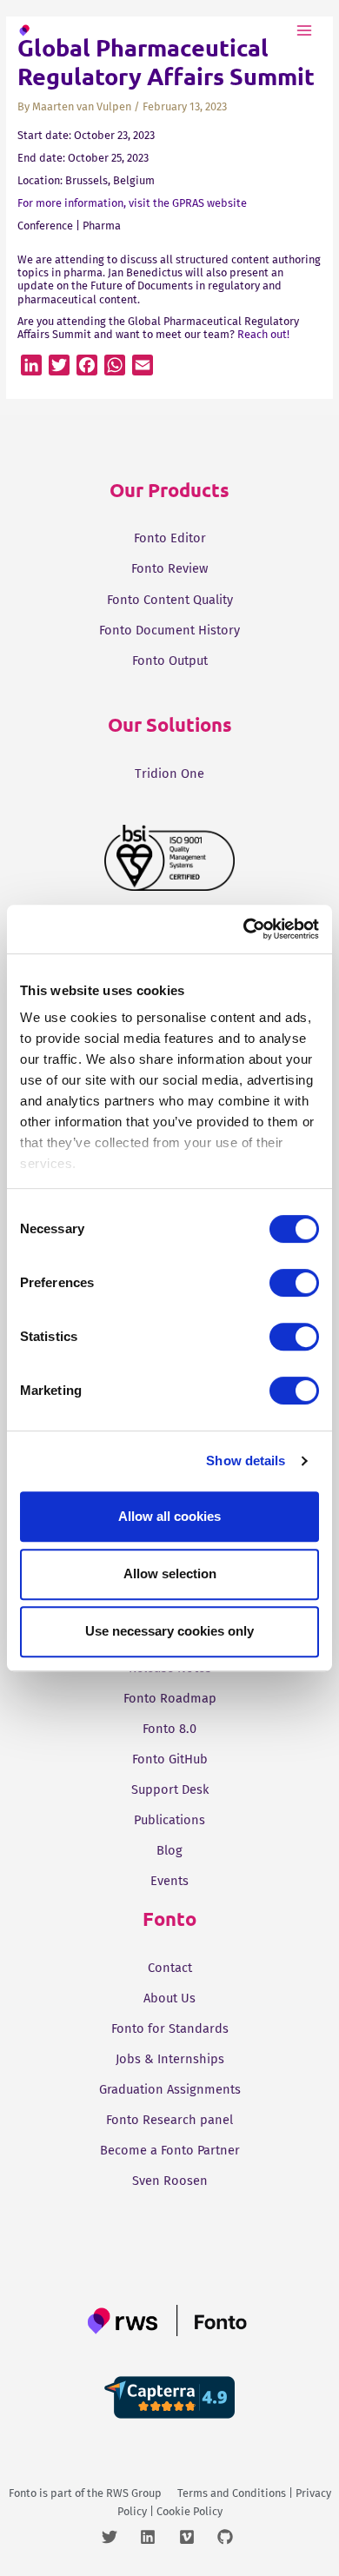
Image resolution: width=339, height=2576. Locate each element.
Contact (170, 1968)
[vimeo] (197, 2537)
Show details (246, 1461)
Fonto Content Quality (170, 600)
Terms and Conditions (232, 2493)
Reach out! (263, 334)
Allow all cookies (169, 1516)
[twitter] (120, 2537)
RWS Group (134, 2493)
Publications (169, 1820)
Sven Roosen (170, 2181)
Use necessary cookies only (169, 1631)
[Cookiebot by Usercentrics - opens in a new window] (244, 929)
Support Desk (170, 1789)
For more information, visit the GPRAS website (132, 203)
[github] (227, 2537)
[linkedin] (158, 2537)
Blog (169, 1850)
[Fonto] (55, 30)
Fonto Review (169, 568)
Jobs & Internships (170, 2059)
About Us (169, 1998)
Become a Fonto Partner (170, 2150)
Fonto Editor (170, 538)
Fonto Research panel (169, 2120)
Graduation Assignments (170, 2089)
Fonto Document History (169, 630)
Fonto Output (170, 661)
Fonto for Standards (170, 2028)
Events (169, 1881)
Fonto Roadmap (170, 1698)
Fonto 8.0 (169, 1729)
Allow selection (170, 1573)
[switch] (294, 1283)
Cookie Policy (189, 2511)
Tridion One (169, 773)
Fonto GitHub (170, 1759)
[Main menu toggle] (305, 30)
